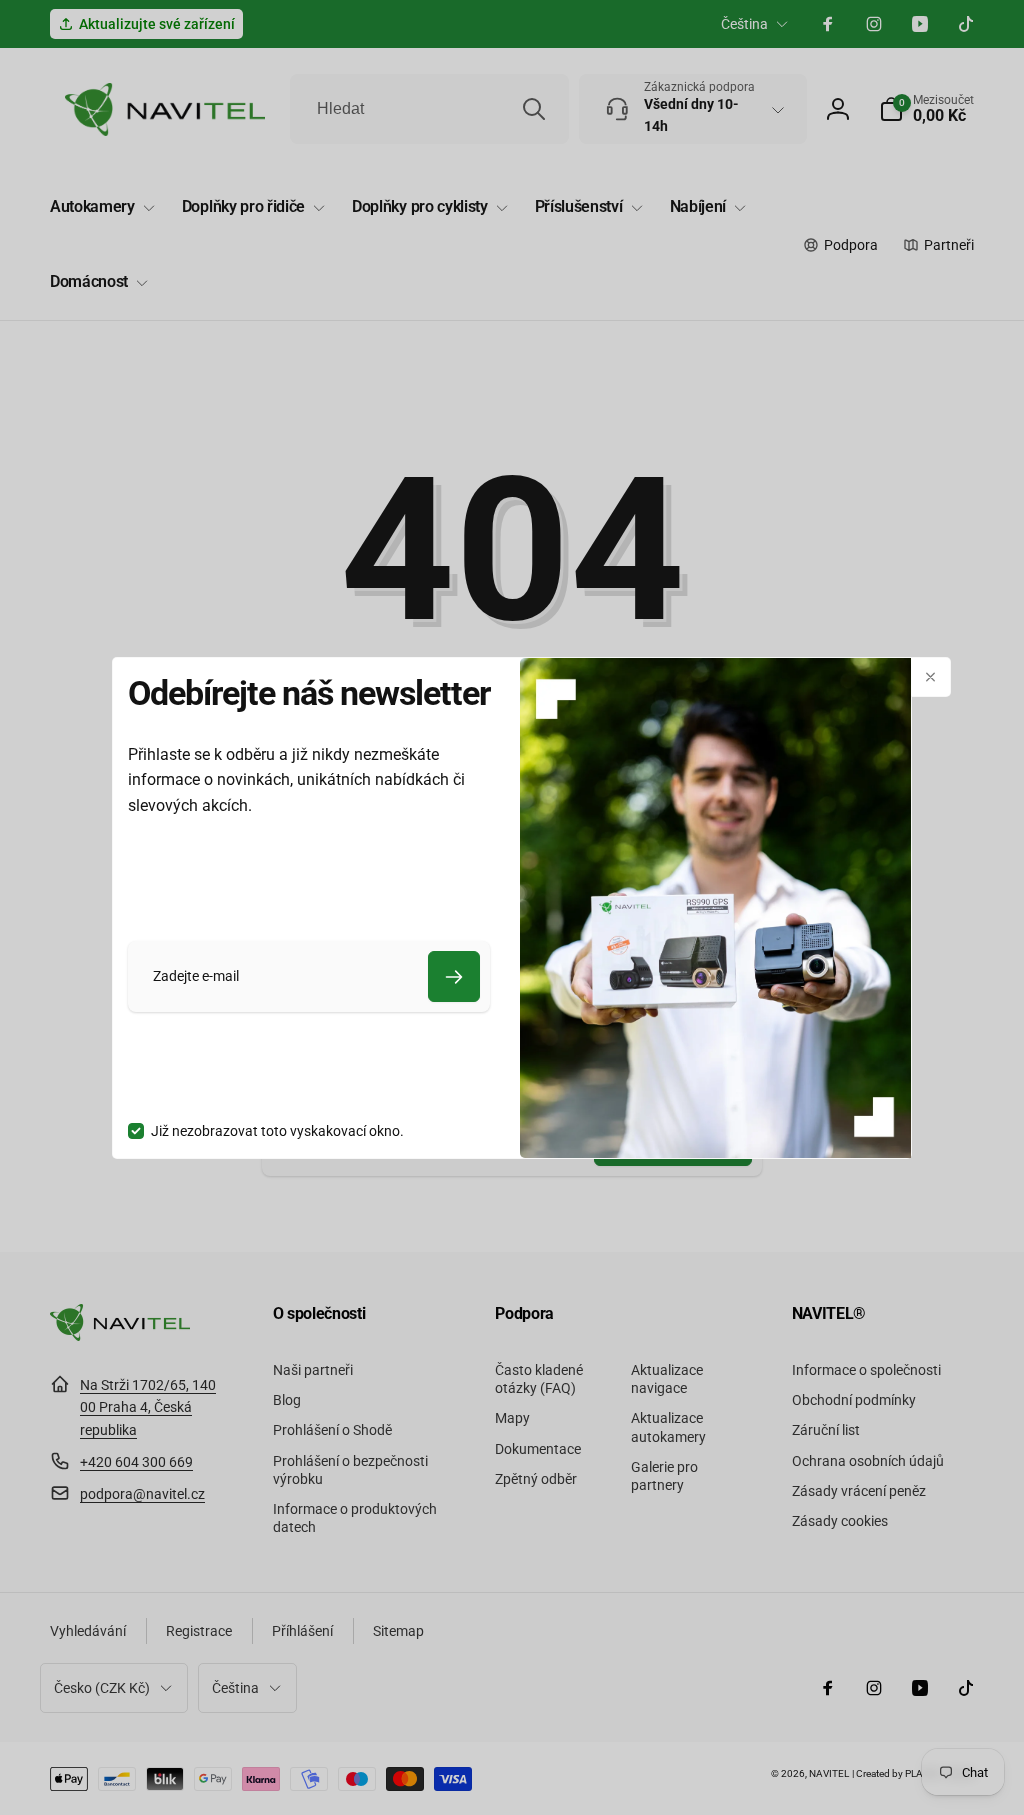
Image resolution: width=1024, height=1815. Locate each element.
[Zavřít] (931, 677)
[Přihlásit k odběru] (454, 976)
